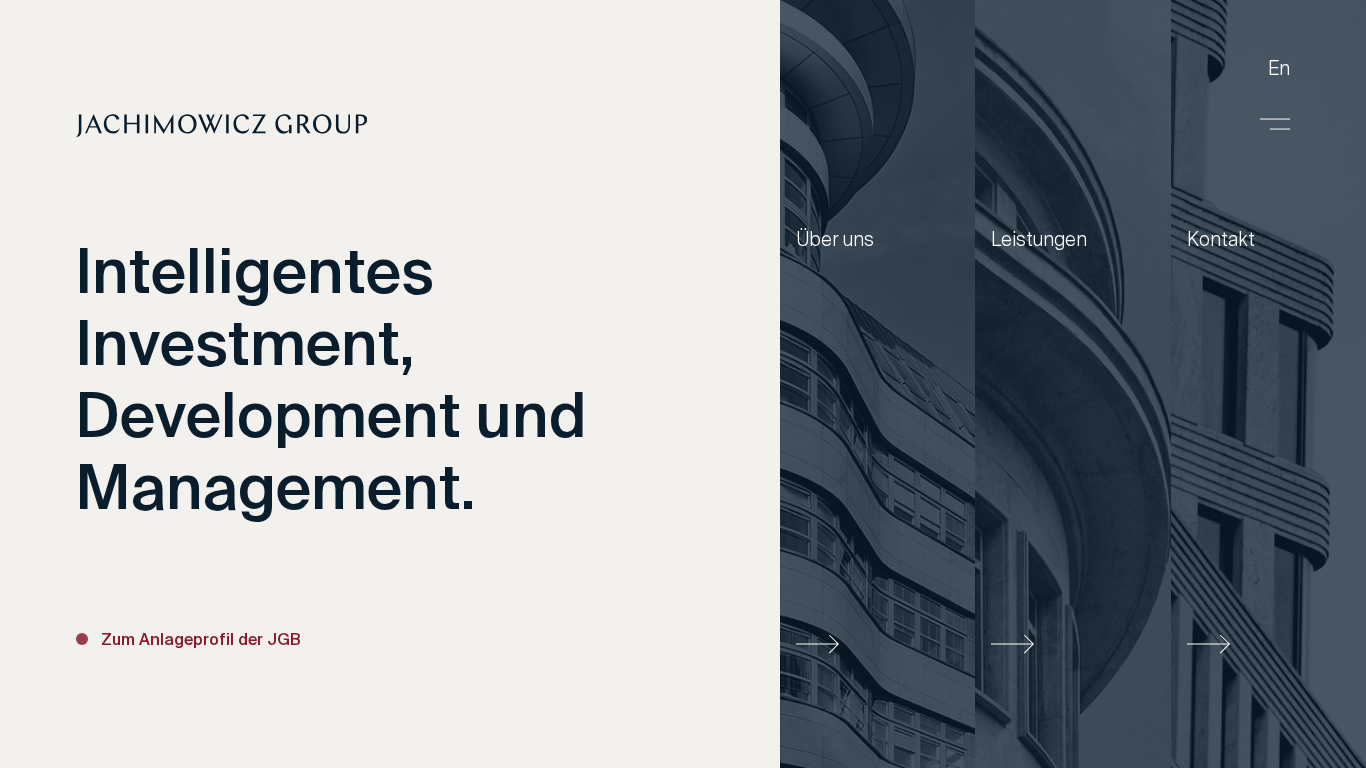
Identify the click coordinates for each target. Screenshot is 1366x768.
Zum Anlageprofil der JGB (201, 641)
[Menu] (1275, 124)
